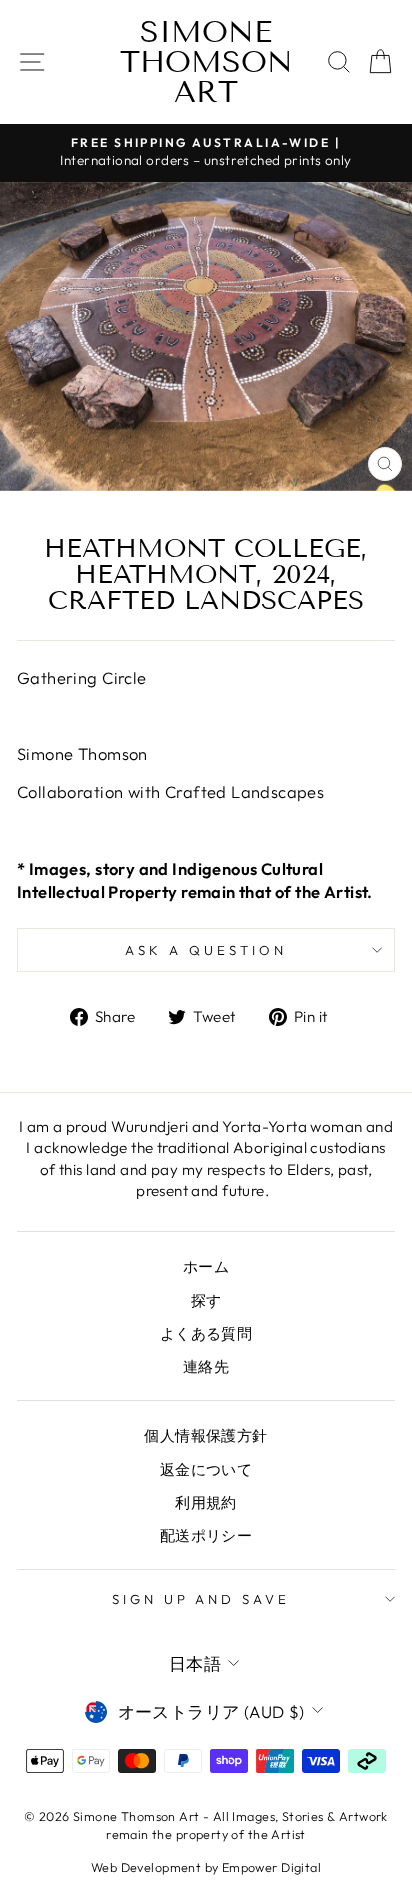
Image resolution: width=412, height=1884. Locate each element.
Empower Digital (271, 1867)
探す (206, 1300)
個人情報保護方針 (205, 1435)
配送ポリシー (206, 1535)
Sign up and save (201, 1599)
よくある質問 (206, 1333)
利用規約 (206, 1502)
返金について (206, 1469)
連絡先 (206, 1366)
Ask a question (206, 950)
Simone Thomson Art (206, 62)
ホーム (206, 1266)
